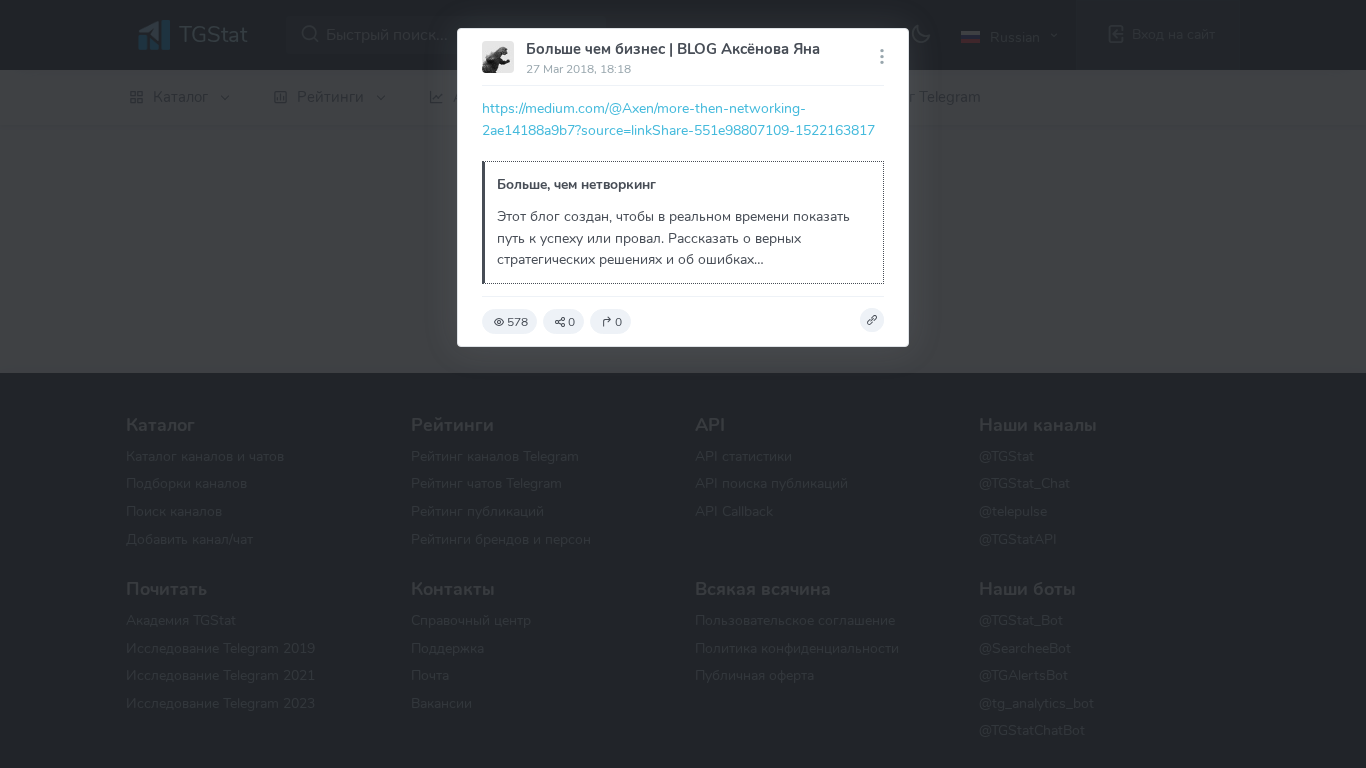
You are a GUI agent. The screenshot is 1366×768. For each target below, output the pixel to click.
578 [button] (517, 322)
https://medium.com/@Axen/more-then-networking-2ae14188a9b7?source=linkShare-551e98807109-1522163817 (678, 119)
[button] (872, 320)
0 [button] (571, 322)
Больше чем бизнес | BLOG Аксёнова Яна (673, 49)
